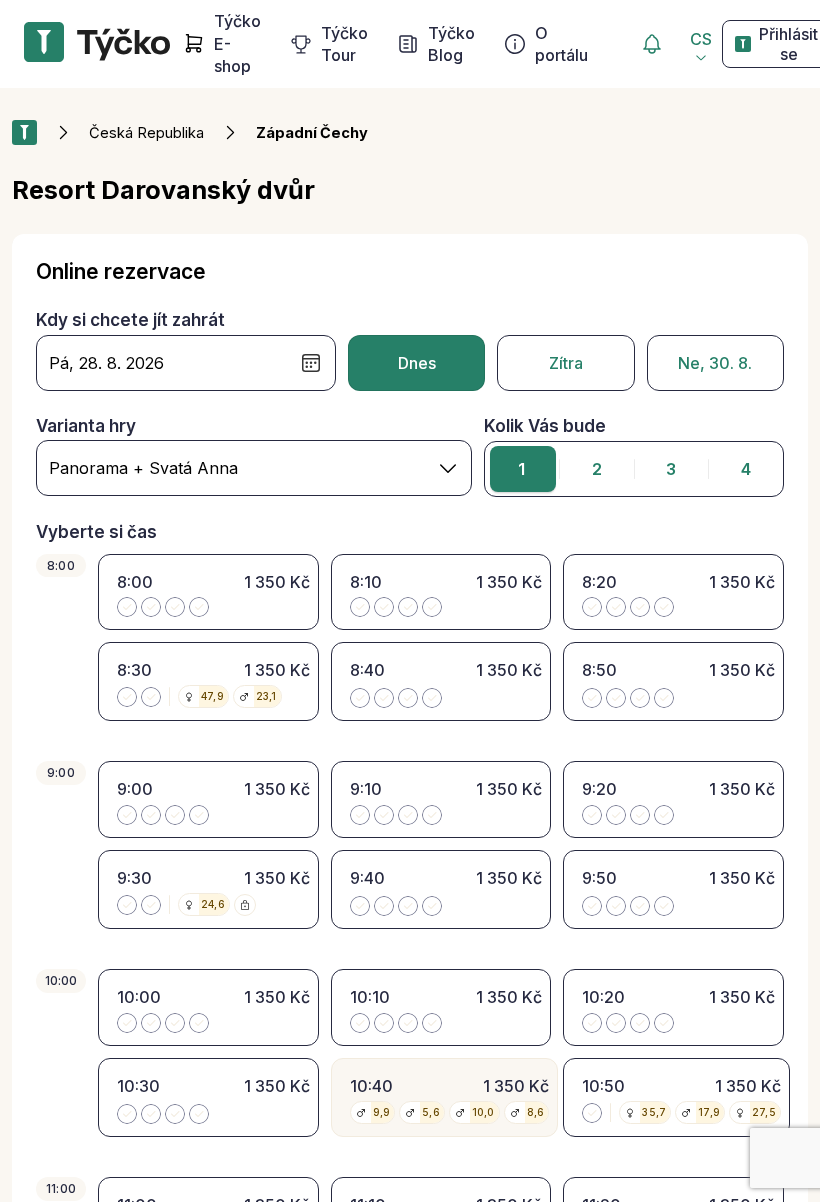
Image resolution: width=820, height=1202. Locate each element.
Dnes (417, 363)
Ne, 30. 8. (715, 363)
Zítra (566, 363)
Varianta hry (86, 426)
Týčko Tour (344, 44)
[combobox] (254, 468)
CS (701, 39)
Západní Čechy (312, 133)
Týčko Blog (451, 44)
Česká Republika (146, 133)
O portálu (561, 44)
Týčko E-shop (237, 44)
